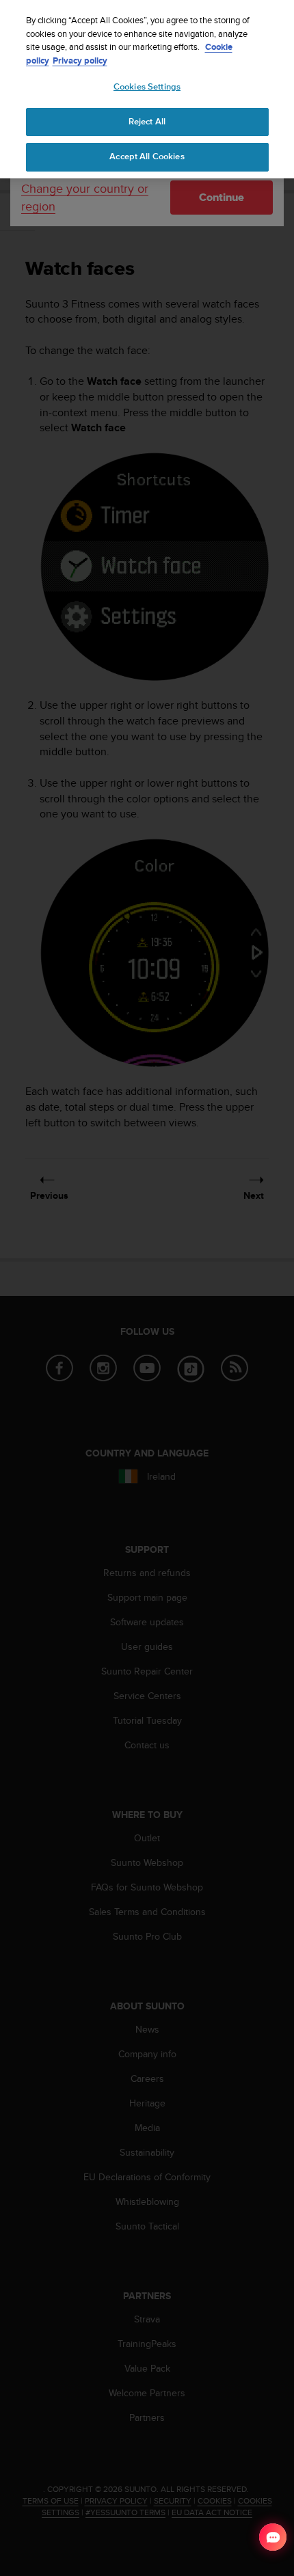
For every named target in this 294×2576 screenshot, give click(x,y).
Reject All (147, 122)
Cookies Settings (147, 87)
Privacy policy (80, 60)
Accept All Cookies (147, 157)
